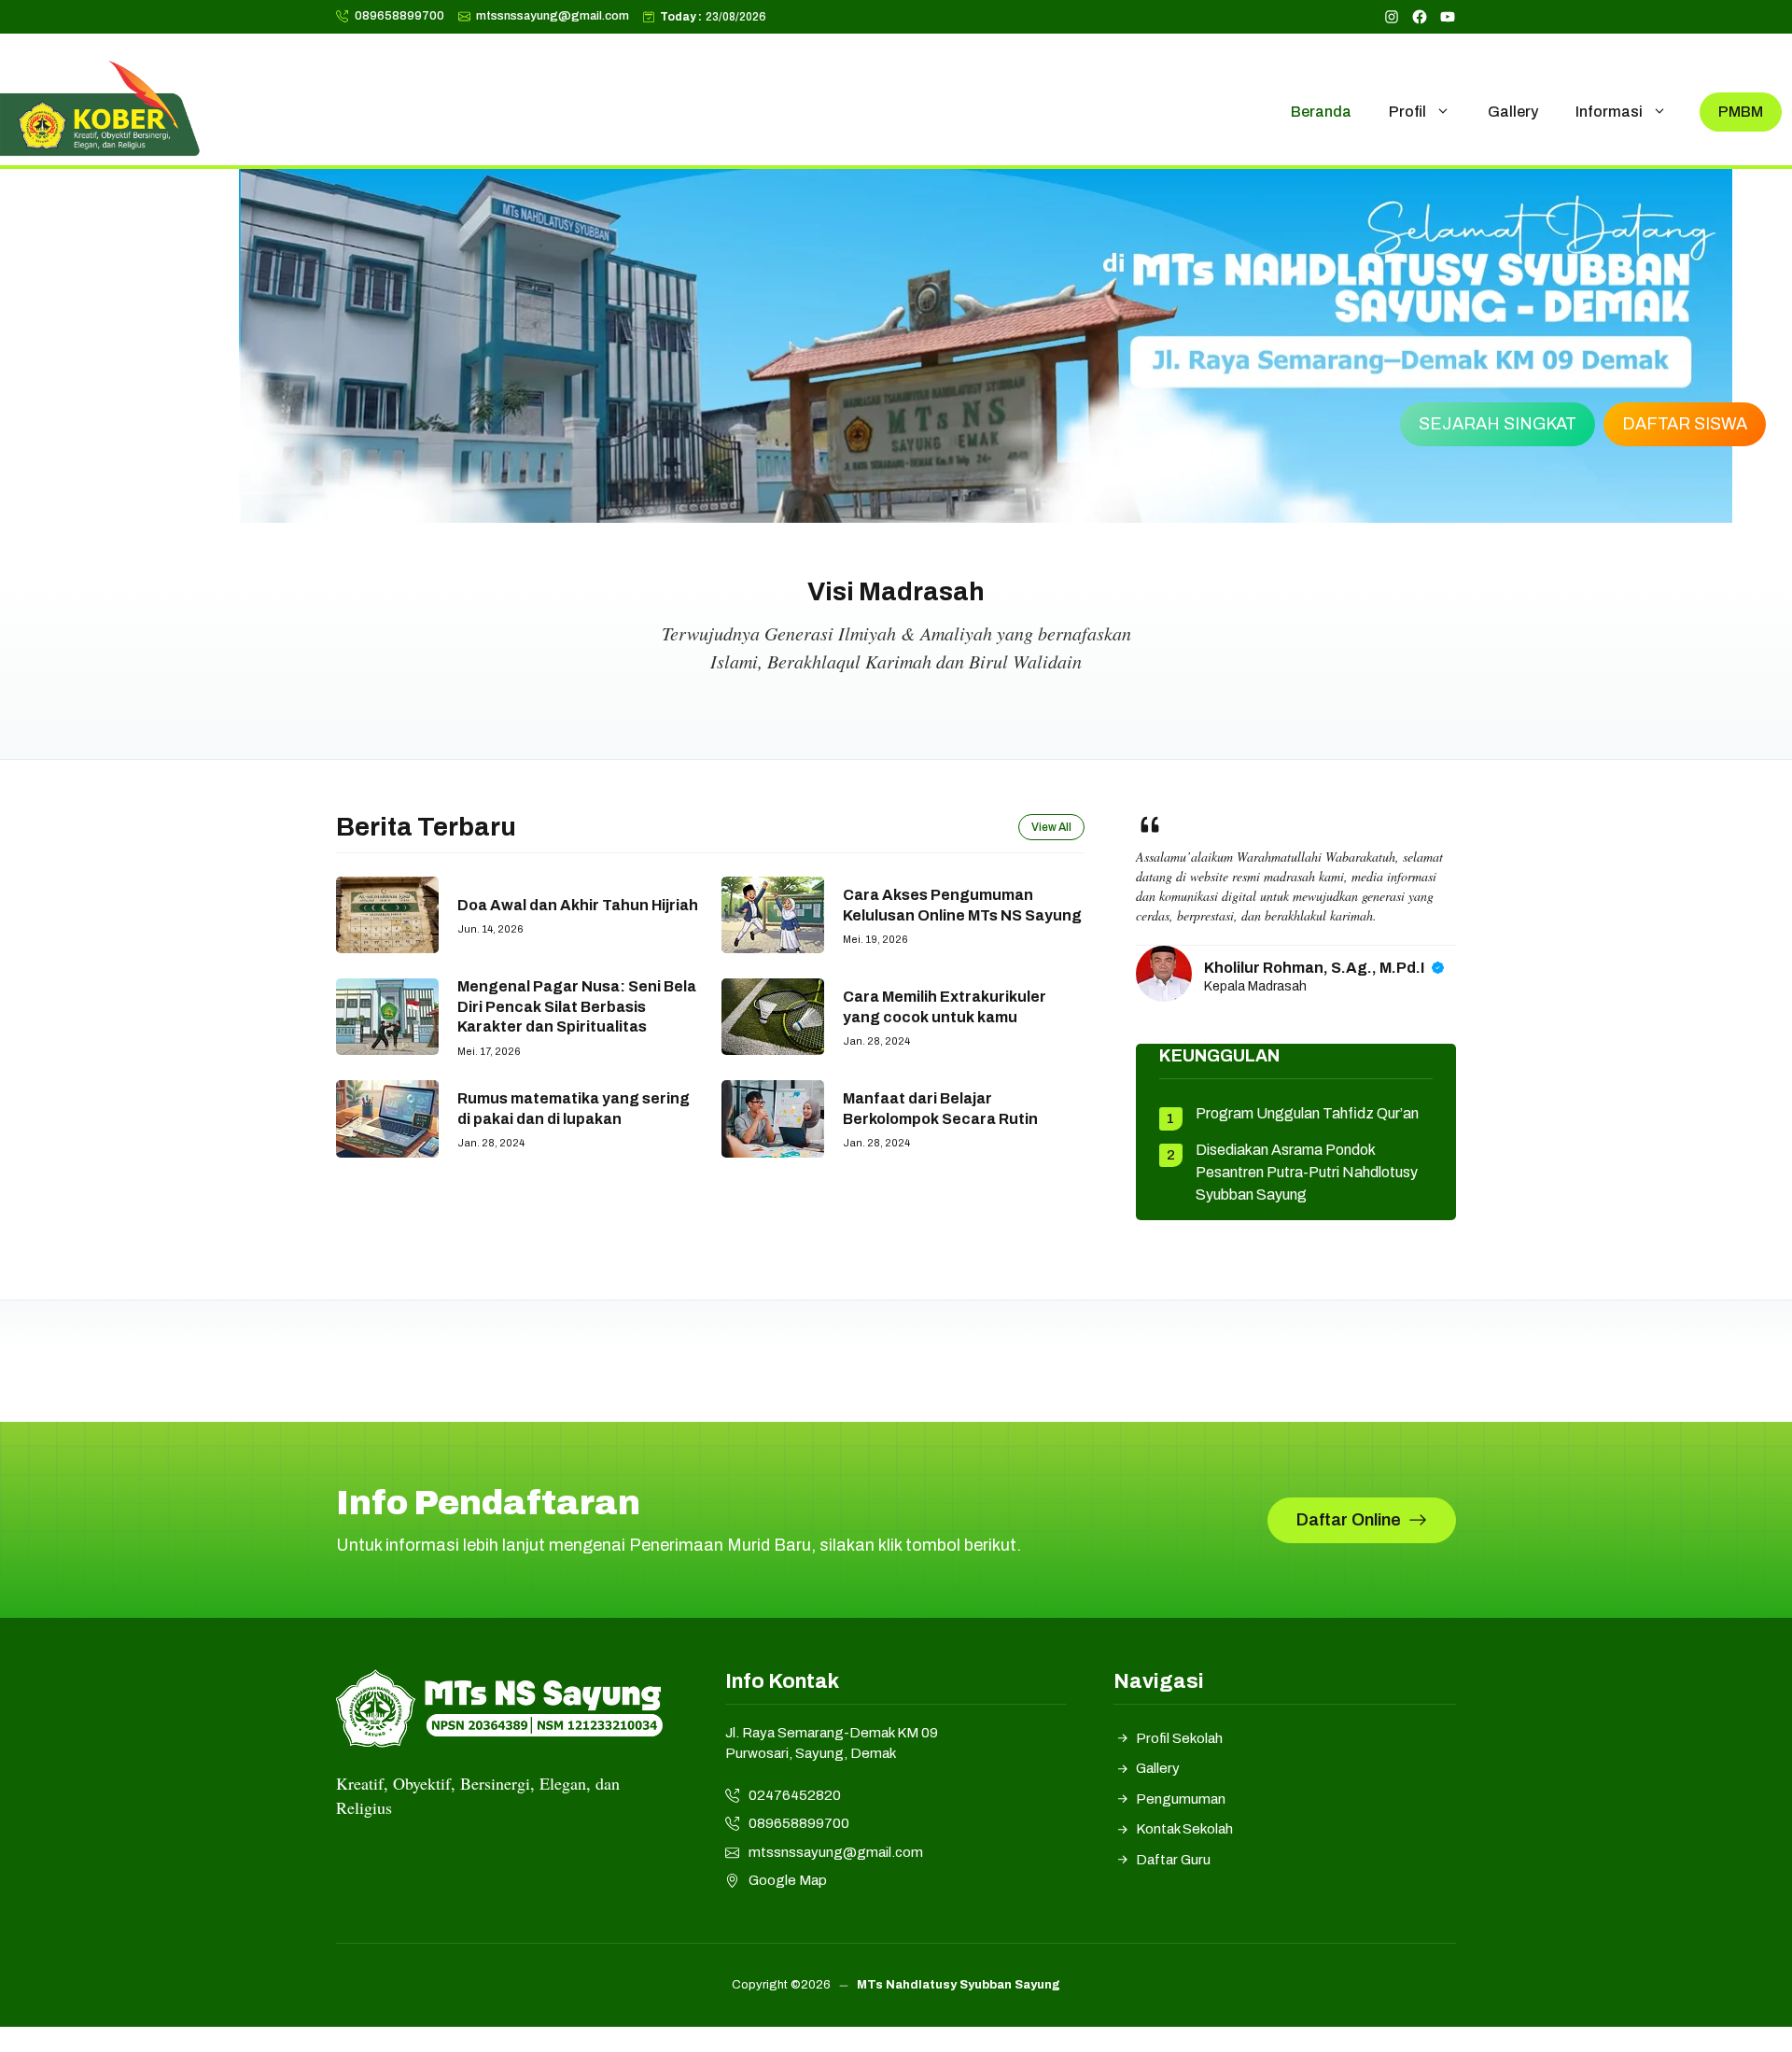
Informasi (1609, 112)
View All (1051, 827)
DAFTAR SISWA (1685, 424)
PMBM (1741, 112)
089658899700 (399, 16)
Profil (1407, 112)
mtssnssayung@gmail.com (553, 16)
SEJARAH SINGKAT (1498, 424)
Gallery (1513, 112)
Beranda (1321, 112)
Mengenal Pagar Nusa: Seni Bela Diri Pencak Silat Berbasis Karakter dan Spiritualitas (577, 1006)
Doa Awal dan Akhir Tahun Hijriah (578, 905)
